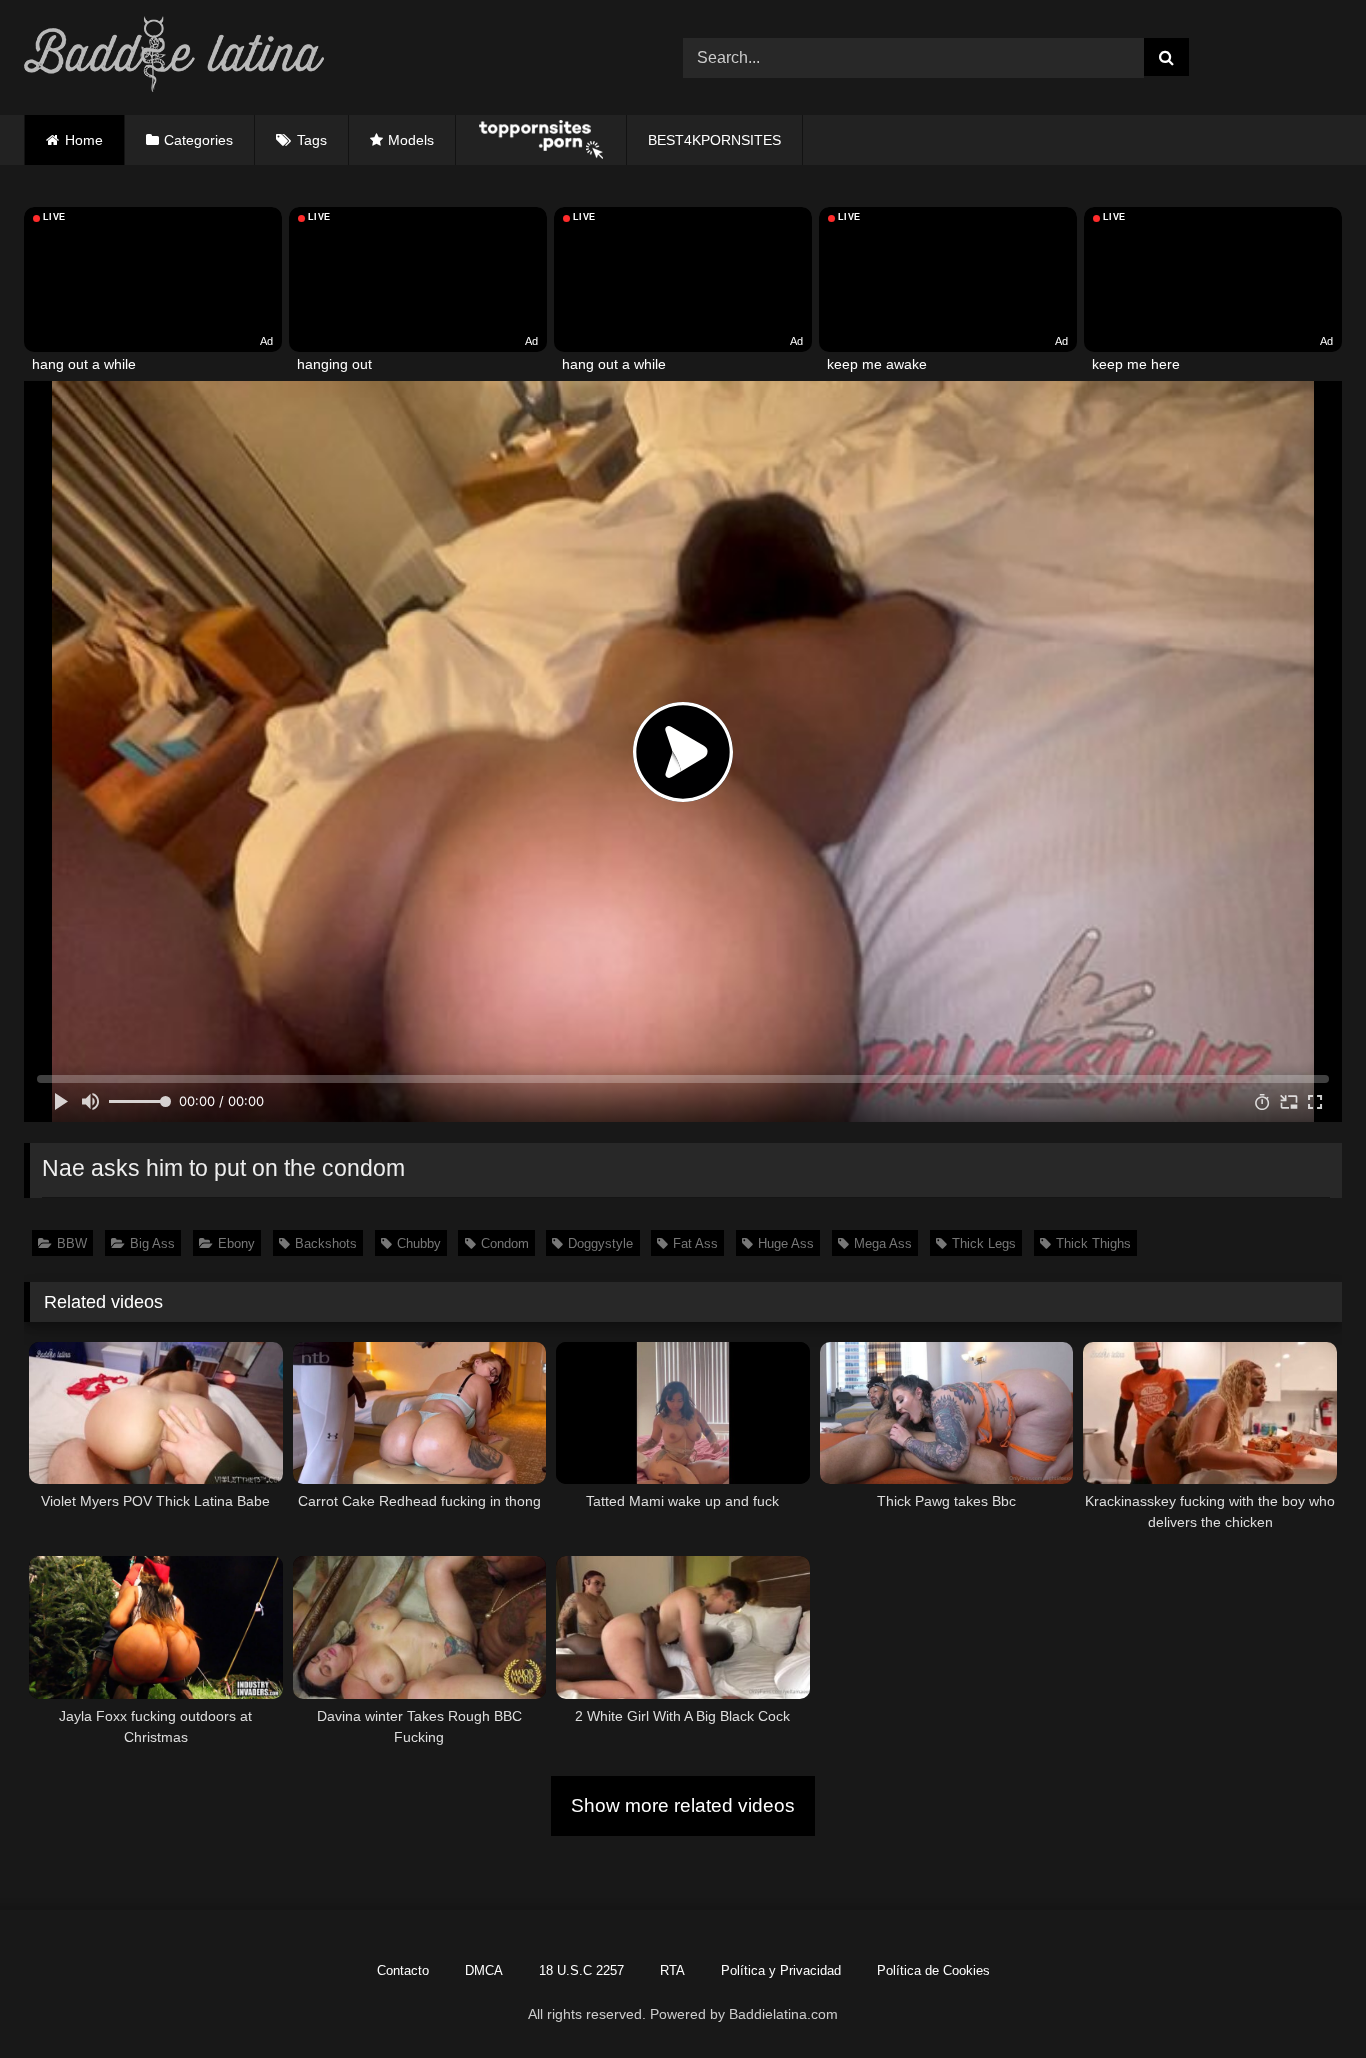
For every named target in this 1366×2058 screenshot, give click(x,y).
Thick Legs (984, 1243)
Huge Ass (786, 1243)
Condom (505, 1243)
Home (84, 140)
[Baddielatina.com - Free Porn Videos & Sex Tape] (174, 57)
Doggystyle (600, 1243)
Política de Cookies (933, 1970)
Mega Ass (883, 1243)
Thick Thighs (1093, 1243)
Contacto (403, 1970)
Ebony (236, 1243)
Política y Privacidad (781, 1970)
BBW (72, 1243)
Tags (312, 140)
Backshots (326, 1243)
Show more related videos (683, 1805)
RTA (672, 1970)
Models (411, 140)
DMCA (484, 1970)
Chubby (419, 1243)
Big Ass (152, 1243)
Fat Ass (695, 1243)
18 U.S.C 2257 (581, 1970)
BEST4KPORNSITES (714, 140)
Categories (198, 140)
